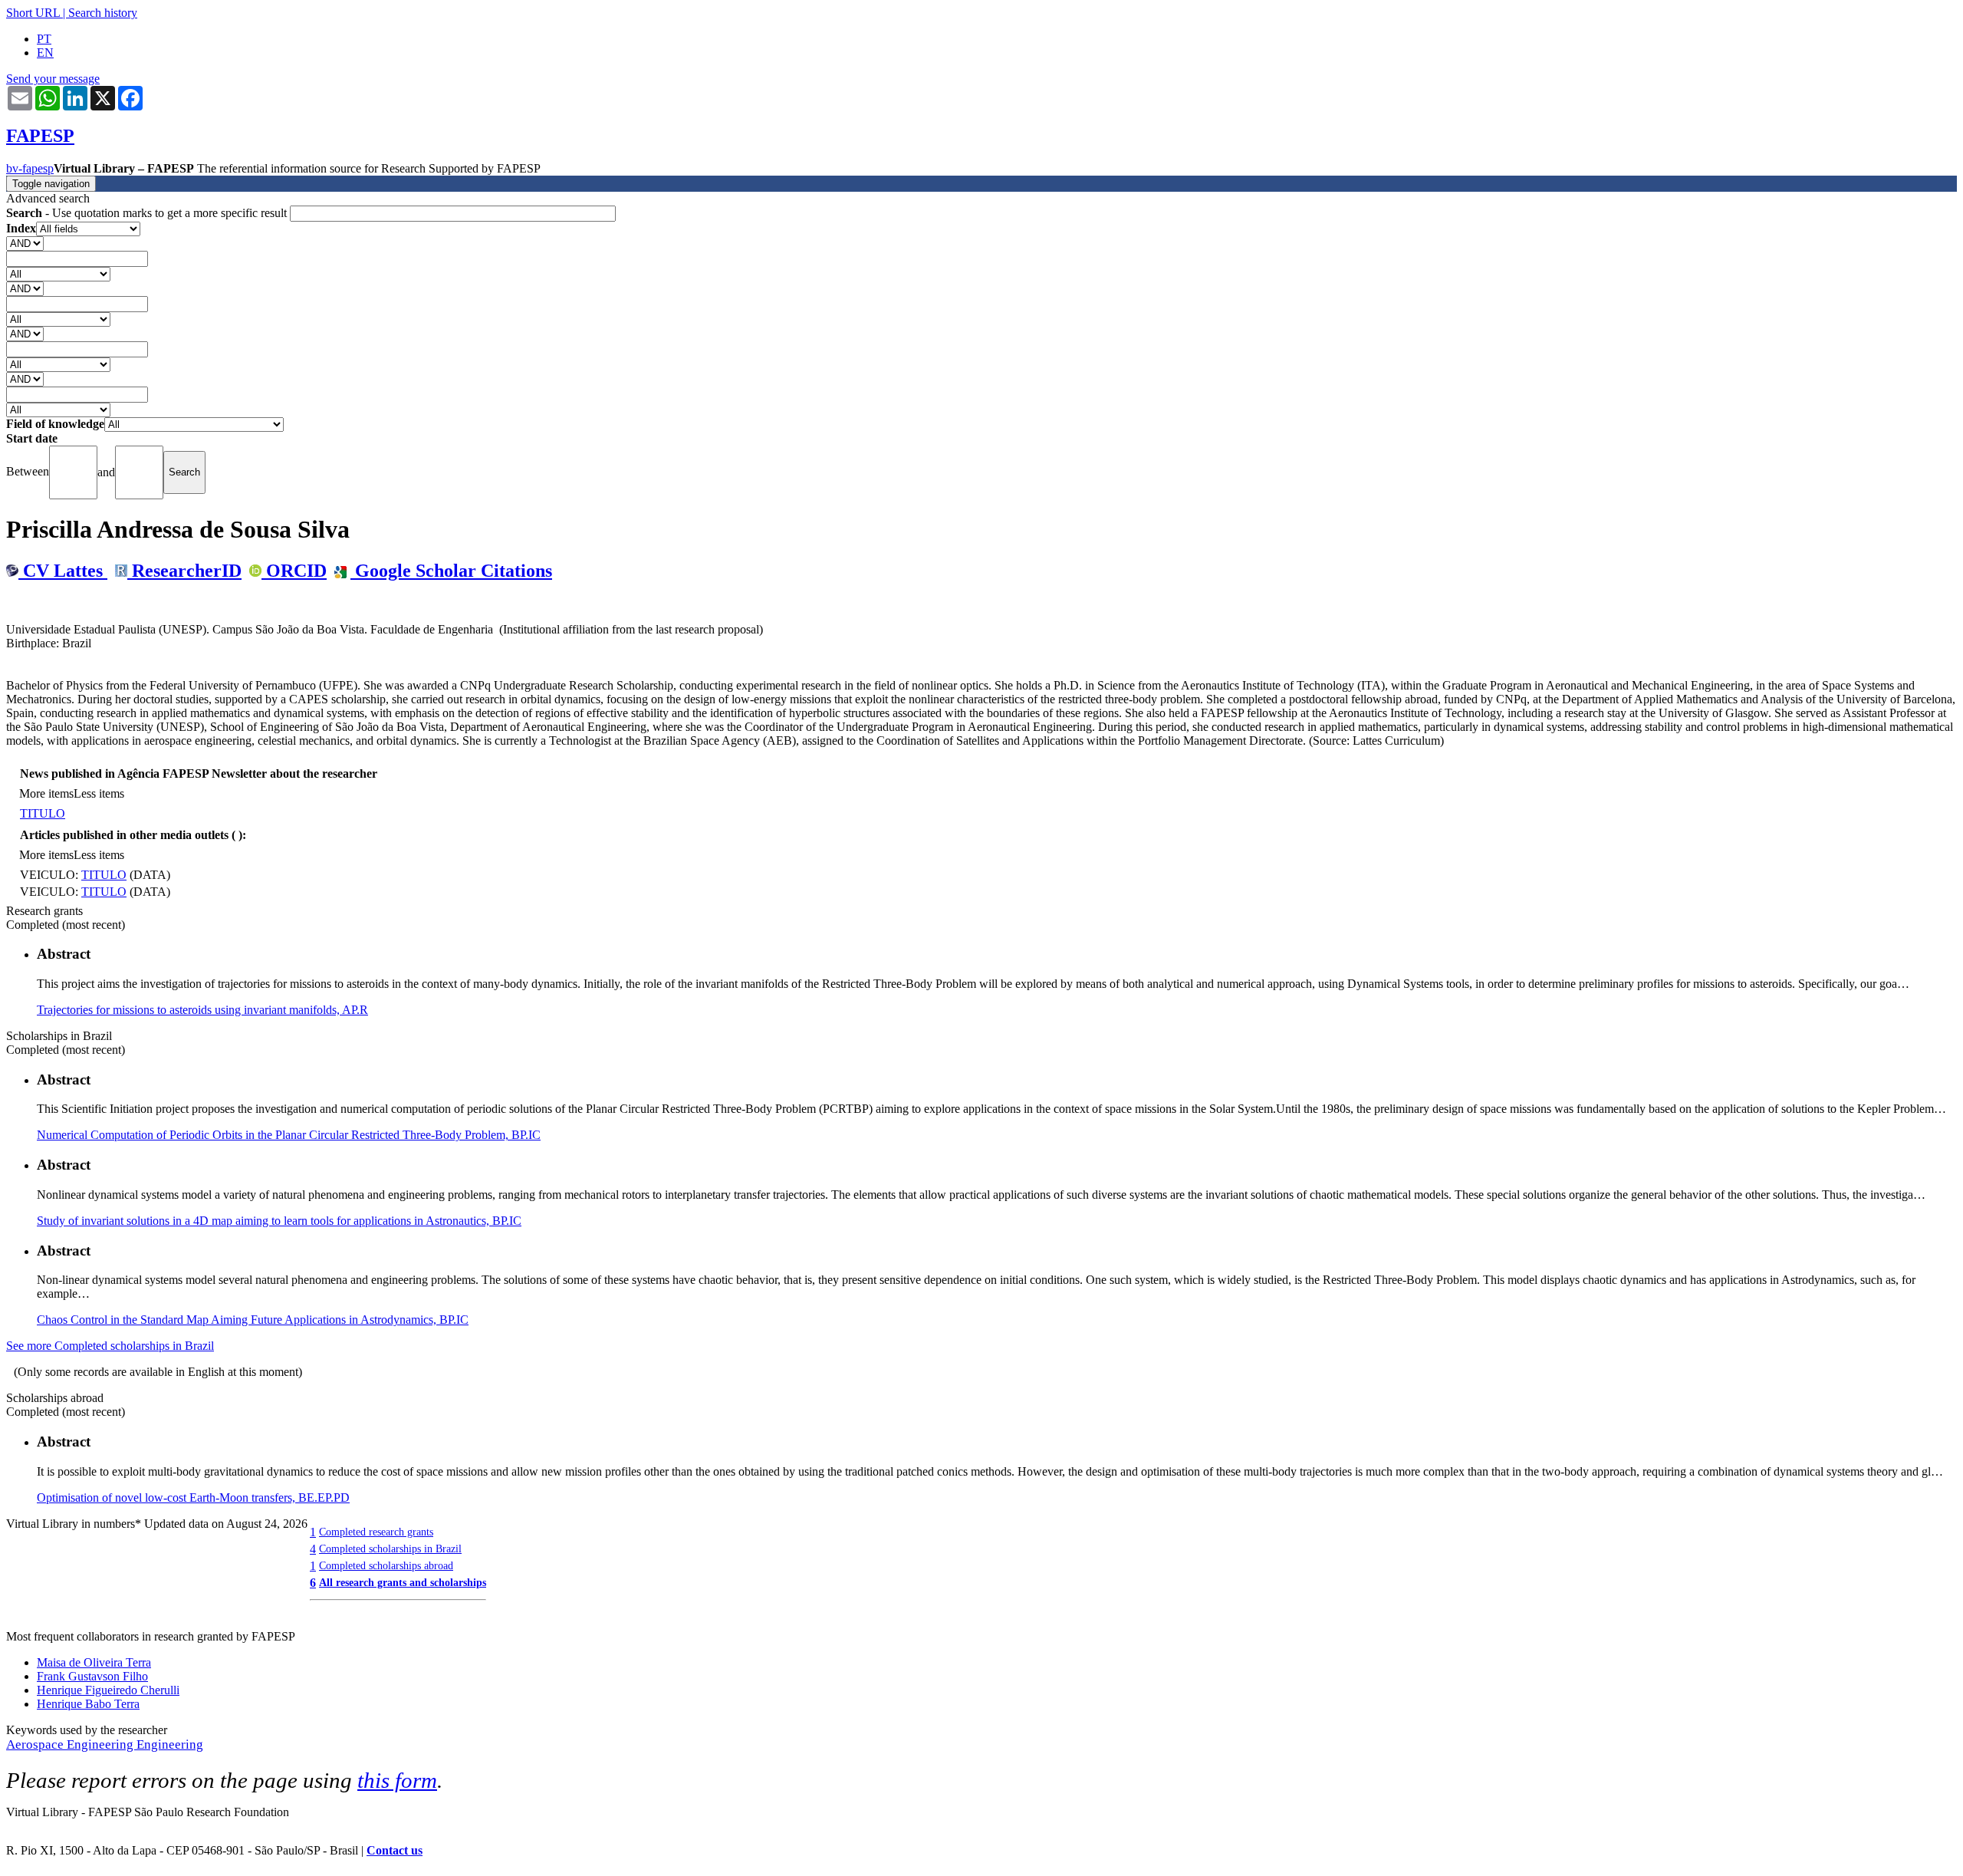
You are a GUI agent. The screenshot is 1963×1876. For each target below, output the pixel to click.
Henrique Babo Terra (88, 1704)
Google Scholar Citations (451, 571)
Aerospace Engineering (71, 1744)
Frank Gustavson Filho (92, 1676)
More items (46, 793)
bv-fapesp (30, 168)
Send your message (53, 79)
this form (397, 1780)
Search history (103, 13)
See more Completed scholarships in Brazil (110, 1346)
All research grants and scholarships (403, 1582)
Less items (99, 793)
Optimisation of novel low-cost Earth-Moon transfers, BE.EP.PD (193, 1498)
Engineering (170, 1744)
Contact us (395, 1850)
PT (44, 39)
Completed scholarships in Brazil (390, 1549)
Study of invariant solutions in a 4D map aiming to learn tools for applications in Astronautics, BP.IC (279, 1221)
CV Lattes (63, 571)
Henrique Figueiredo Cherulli (108, 1690)
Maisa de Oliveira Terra (94, 1662)
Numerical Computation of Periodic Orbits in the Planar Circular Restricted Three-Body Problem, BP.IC (289, 1135)
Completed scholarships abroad (386, 1565)
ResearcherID (184, 571)
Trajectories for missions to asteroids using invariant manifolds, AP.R (202, 1010)
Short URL (33, 13)
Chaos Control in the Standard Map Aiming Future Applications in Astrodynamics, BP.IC (253, 1320)
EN (45, 53)
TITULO (43, 813)
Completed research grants (376, 1532)
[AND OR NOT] (25, 243)
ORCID (294, 571)
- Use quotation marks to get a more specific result (148, 213)
